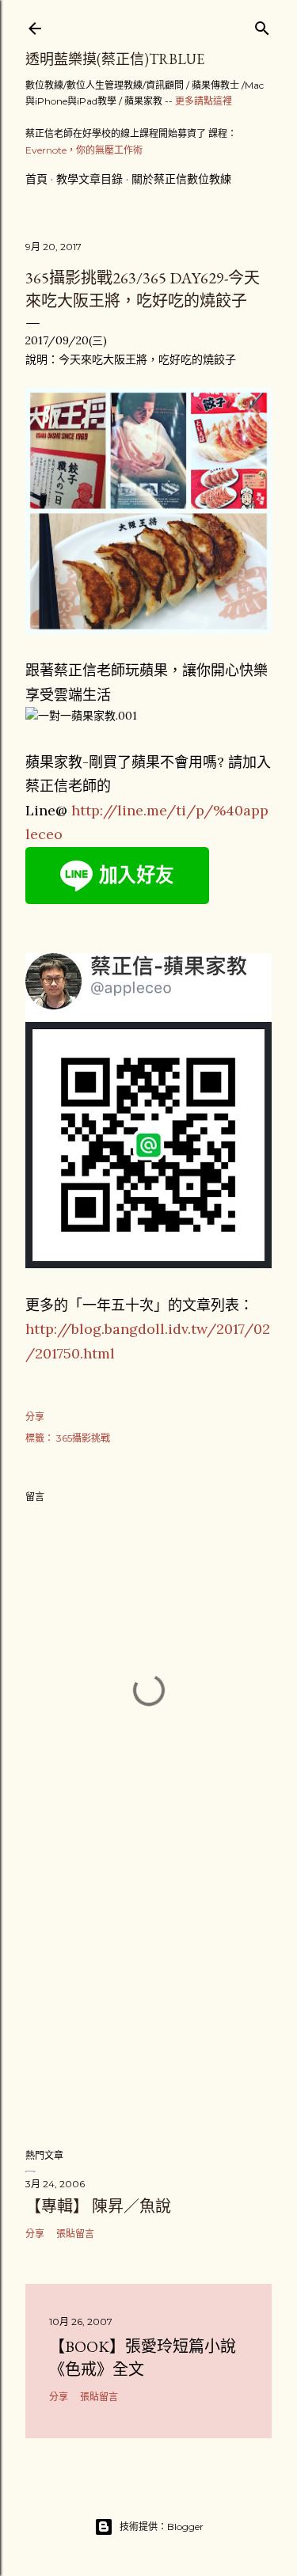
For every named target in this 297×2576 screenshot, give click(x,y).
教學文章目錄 (89, 179)
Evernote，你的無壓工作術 (84, 150)
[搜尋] (262, 25)
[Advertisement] (148, 2009)
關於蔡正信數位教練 (181, 179)
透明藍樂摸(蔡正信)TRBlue (115, 59)
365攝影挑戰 (83, 1438)
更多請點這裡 (204, 101)
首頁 (36, 179)
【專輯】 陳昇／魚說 (98, 2206)
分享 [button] (35, 1417)
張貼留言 (75, 2234)
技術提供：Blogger (162, 2527)
